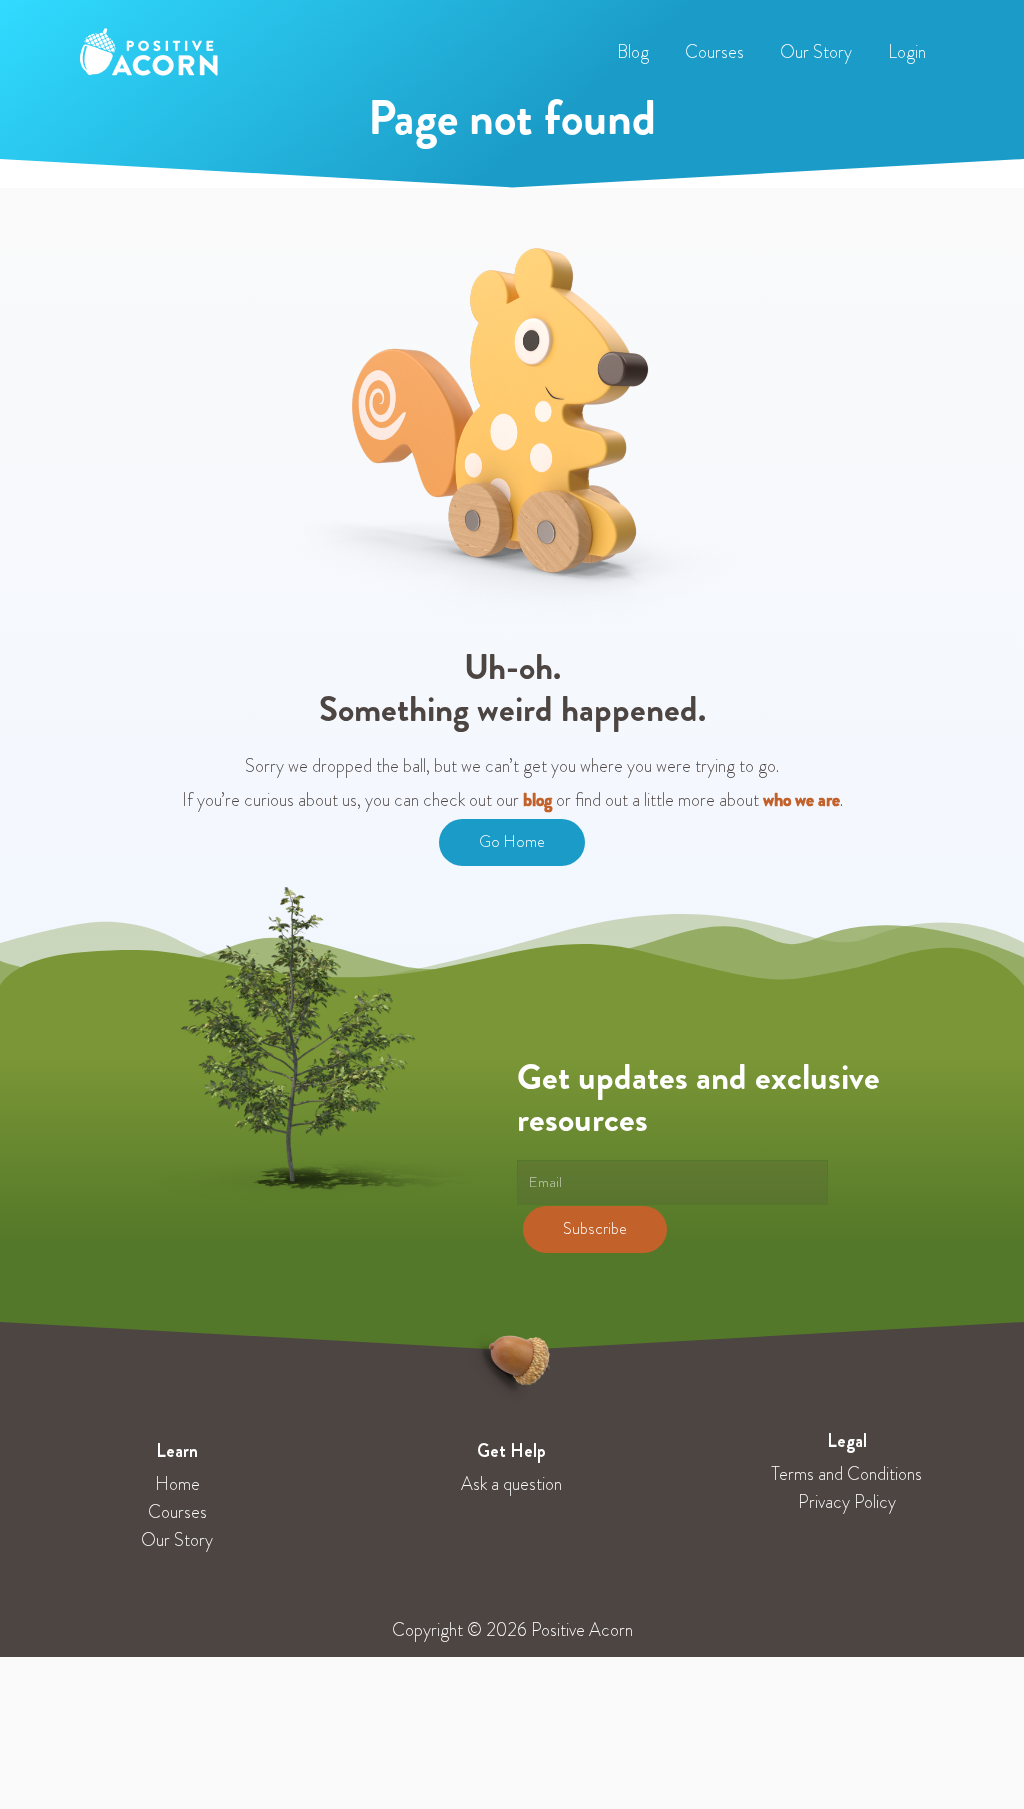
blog (537, 800)
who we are (801, 800)
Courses (177, 1512)
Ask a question (511, 1484)
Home (177, 1484)
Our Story (177, 1540)
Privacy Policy (847, 1502)
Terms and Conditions (846, 1474)
